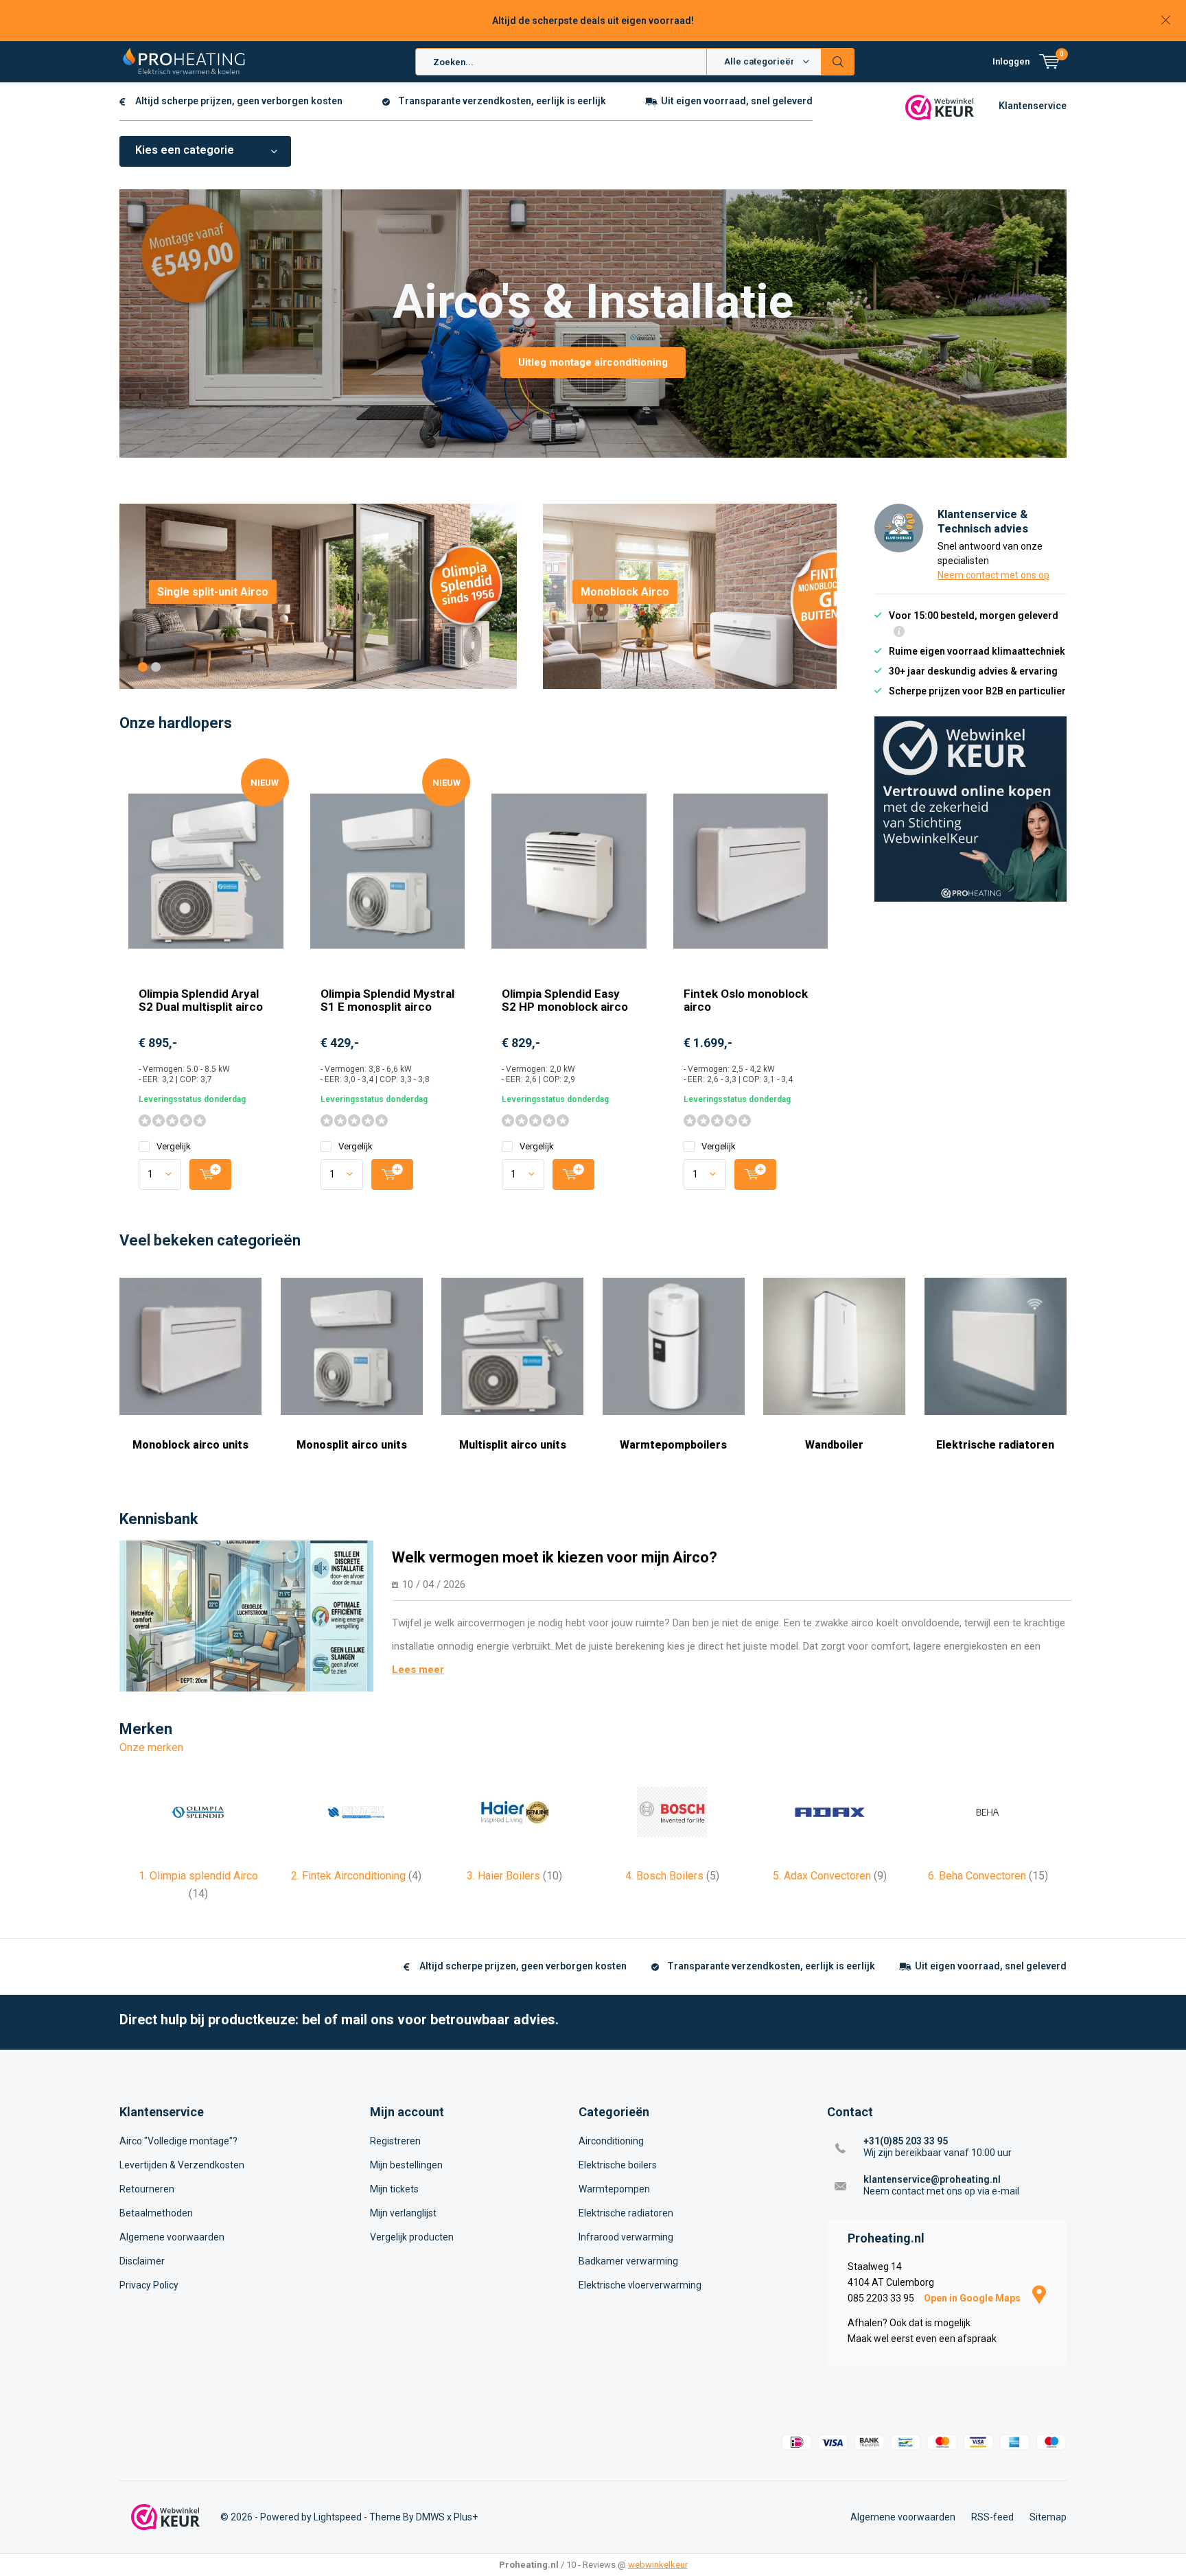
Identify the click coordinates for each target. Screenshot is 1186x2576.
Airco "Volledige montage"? (178, 2141)
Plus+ (466, 2517)
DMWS (430, 2517)
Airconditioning (611, 2141)
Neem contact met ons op (993, 575)
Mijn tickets (394, 2189)
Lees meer (418, 1670)
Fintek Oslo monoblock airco (746, 1000)
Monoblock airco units (190, 1445)
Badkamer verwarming (628, 2261)
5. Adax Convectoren (830, 1876)
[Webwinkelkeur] (940, 106)
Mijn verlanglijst (403, 2213)
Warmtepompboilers (673, 1445)
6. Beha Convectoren (988, 1876)
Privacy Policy (149, 2285)
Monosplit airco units (352, 1445)
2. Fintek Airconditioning (356, 1876)
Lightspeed (338, 2517)
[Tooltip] (899, 633)
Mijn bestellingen (406, 2165)
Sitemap (1048, 2517)
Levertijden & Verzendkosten (182, 2165)
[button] (143, 667)
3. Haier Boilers (514, 1876)
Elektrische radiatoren (995, 1445)
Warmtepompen (614, 2189)
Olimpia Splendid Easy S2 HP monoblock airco (565, 1000)
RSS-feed (992, 2517)
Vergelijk (174, 1146)
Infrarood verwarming (626, 2237)
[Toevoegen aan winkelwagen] (210, 1174)
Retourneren (147, 2189)
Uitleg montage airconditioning (593, 362)
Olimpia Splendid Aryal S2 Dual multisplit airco (201, 1000)
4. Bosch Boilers (672, 1876)
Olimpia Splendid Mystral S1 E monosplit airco (387, 1000)
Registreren (395, 2141)
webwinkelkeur (658, 2565)
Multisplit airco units (513, 1445)
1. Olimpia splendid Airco (198, 1885)
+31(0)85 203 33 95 (906, 2141)
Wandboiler (834, 1445)
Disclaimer (142, 2261)
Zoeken (838, 62)
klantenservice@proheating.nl (932, 2179)
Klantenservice (1033, 106)
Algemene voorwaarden (172, 2237)
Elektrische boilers (618, 2165)
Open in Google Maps (973, 2298)
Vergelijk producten (412, 2237)
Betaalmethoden (156, 2213)
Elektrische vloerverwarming (640, 2285)
